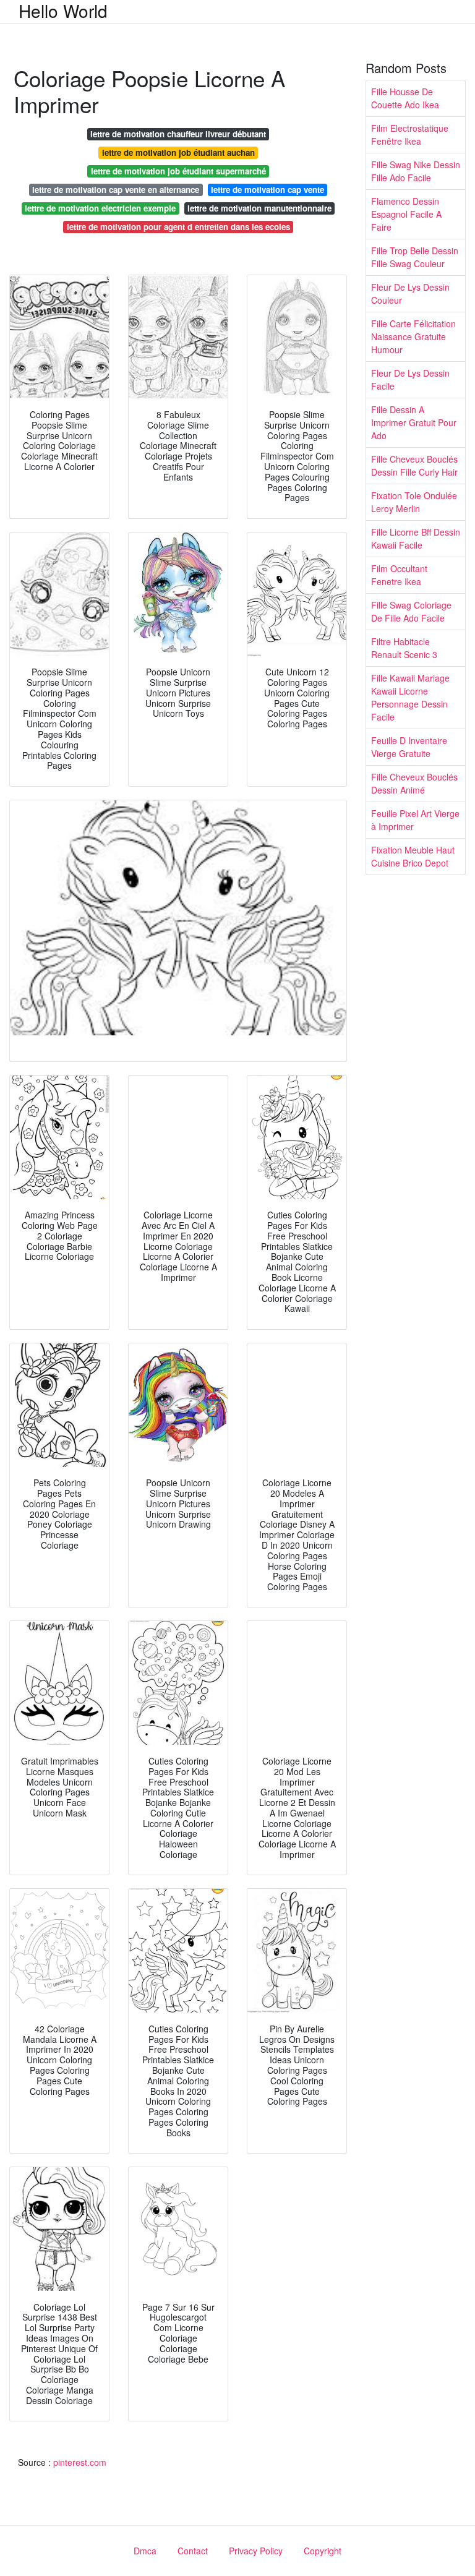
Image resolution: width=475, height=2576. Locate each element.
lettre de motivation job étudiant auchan (178, 152)
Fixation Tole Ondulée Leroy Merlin (414, 502)
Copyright (323, 2551)
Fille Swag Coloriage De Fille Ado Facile (411, 611)
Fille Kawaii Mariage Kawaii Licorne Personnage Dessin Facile (410, 697)
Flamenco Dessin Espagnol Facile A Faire (406, 214)
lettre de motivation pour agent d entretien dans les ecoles (178, 227)
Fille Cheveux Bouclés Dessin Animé (414, 783)
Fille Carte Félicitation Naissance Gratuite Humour (413, 336)
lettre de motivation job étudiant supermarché (178, 171)
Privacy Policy (256, 2551)
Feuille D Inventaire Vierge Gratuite (409, 747)
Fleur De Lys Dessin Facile (410, 379)
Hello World (63, 11)
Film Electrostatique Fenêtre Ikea (410, 135)
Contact (193, 2551)
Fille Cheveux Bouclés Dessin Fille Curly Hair (414, 465)
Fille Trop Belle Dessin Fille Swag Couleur (415, 257)
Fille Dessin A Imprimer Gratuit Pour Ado (414, 422)
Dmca (145, 2551)
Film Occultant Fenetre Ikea (399, 575)
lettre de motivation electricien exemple (100, 208)
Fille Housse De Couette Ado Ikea (405, 98)
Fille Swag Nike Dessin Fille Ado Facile (416, 171)
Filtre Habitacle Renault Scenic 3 (404, 648)
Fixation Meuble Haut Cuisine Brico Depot (413, 856)
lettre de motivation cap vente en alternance (116, 190)
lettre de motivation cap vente (267, 190)
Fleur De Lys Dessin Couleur (410, 293)
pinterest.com (80, 2462)
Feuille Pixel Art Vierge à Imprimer (415, 820)
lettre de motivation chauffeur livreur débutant (178, 134)
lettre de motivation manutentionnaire (259, 208)
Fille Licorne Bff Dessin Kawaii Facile (416, 538)
